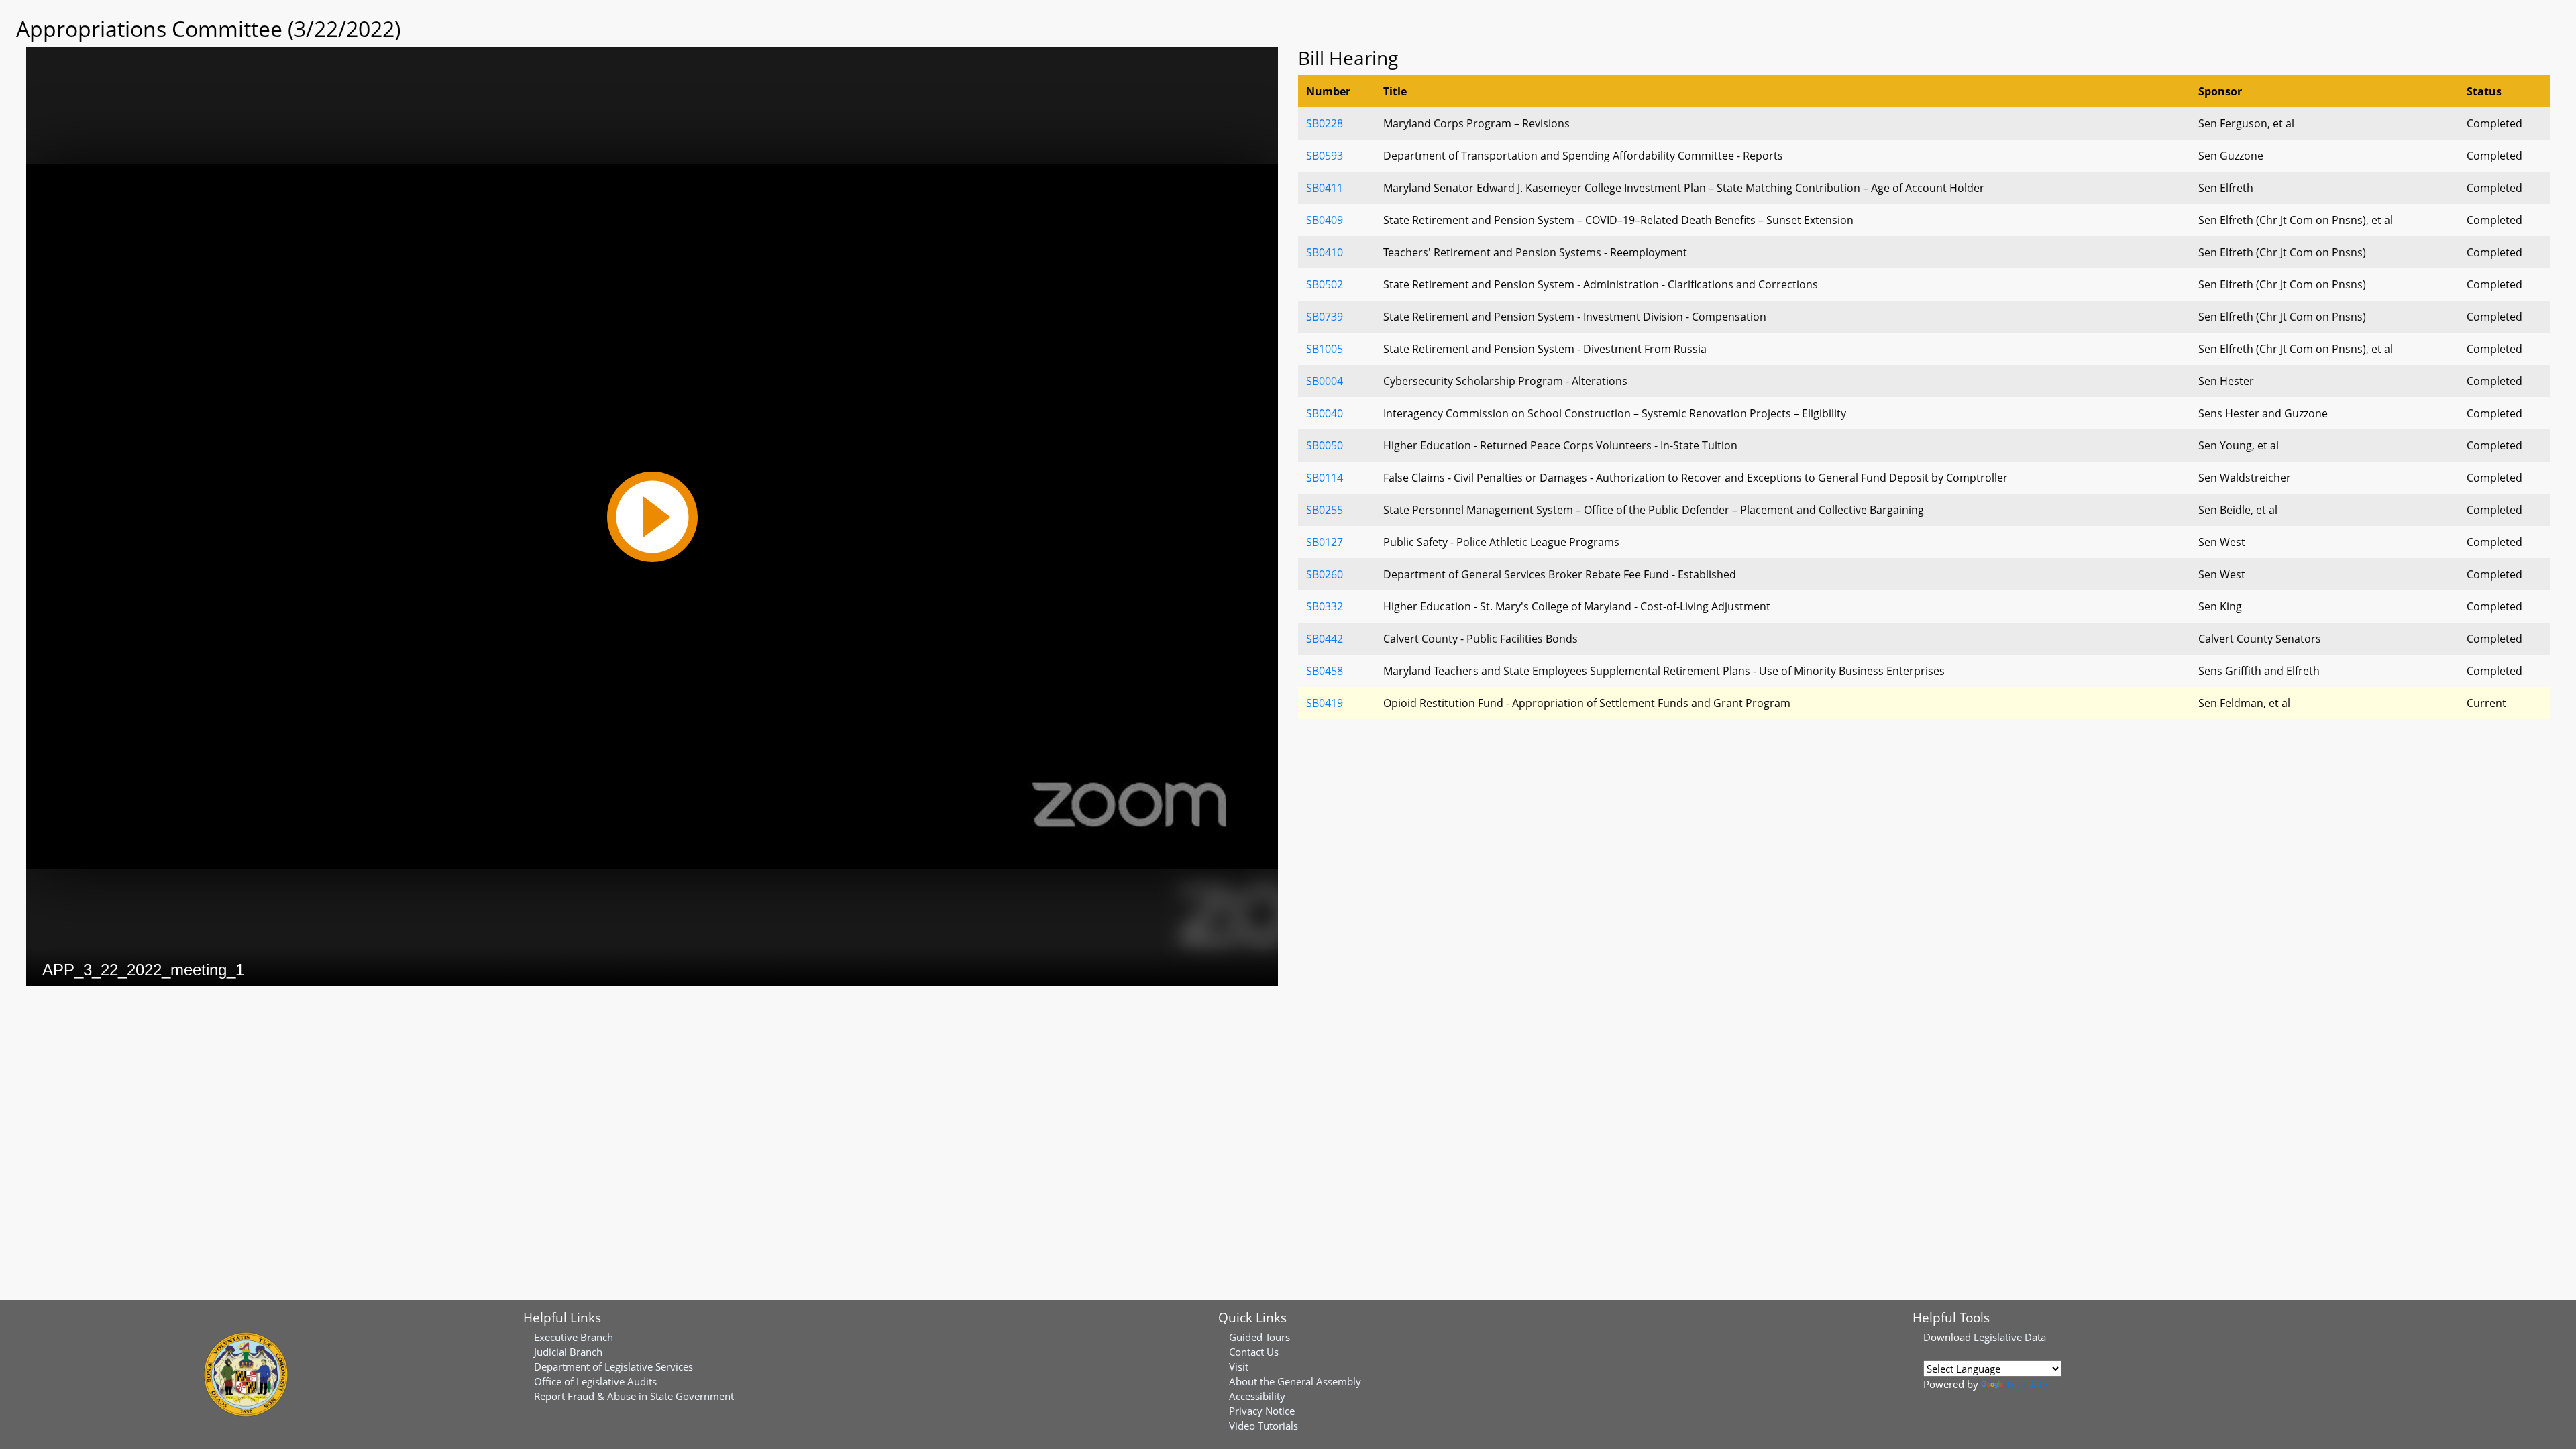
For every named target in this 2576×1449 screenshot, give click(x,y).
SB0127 (1325, 542)
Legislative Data (2010, 1337)
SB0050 (1325, 445)
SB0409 (1325, 220)
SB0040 (1325, 413)
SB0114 (1325, 478)
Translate (2027, 1384)
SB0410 (1325, 252)
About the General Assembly (1295, 1381)
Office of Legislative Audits (595, 1381)
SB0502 (1325, 284)
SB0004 (1325, 381)
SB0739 (1325, 317)
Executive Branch (574, 1337)
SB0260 (1325, 574)
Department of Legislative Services (613, 1366)
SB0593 (1325, 156)
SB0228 (1325, 123)
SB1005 (1325, 349)
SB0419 (1325, 703)
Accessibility (1257, 1396)
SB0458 (1325, 671)
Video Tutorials (1264, 1426)
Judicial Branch (568, 1352)
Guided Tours (1259, 1337)
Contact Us (1254, 1352)
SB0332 (1325, 606)
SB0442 (1325, 639)
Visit (1239, 1366)
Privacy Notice (1262, 1411)
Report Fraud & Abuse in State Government (634, 1396)
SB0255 (1325, 510)
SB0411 (1325, 188)
